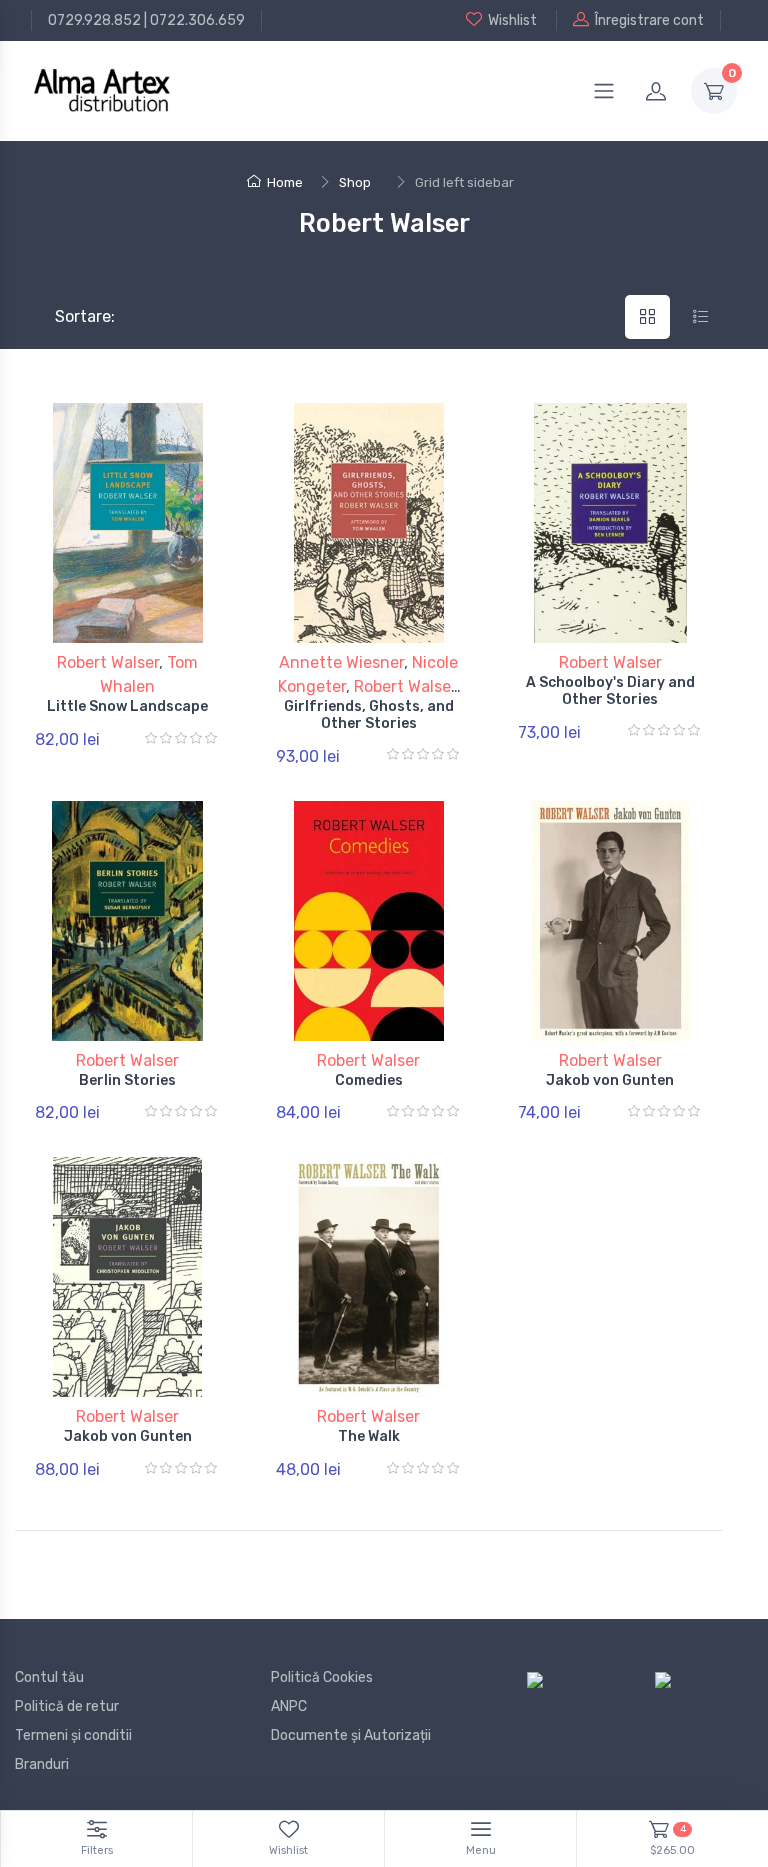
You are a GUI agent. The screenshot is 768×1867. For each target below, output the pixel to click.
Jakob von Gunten (610, 1080)
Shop (355, 182)
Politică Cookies (322, 1677)
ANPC (289, 1706)
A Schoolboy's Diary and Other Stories (610, 691)
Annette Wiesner (341, 662)
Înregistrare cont (649, 20)
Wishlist (512, 20)
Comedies (369, 1080)
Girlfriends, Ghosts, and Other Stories (369, 715)
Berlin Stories (127, 1080)
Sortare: (68, 316)
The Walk (369, 1436)
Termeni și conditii (73, 1735)
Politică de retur (67, 1706)
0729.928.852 (94, 20)
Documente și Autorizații (351, 1735)
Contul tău (49, 1677)
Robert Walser (108, 662)
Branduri (42, 1764)
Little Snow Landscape (127, 706)
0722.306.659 (197, 20)
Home (285, 182)
